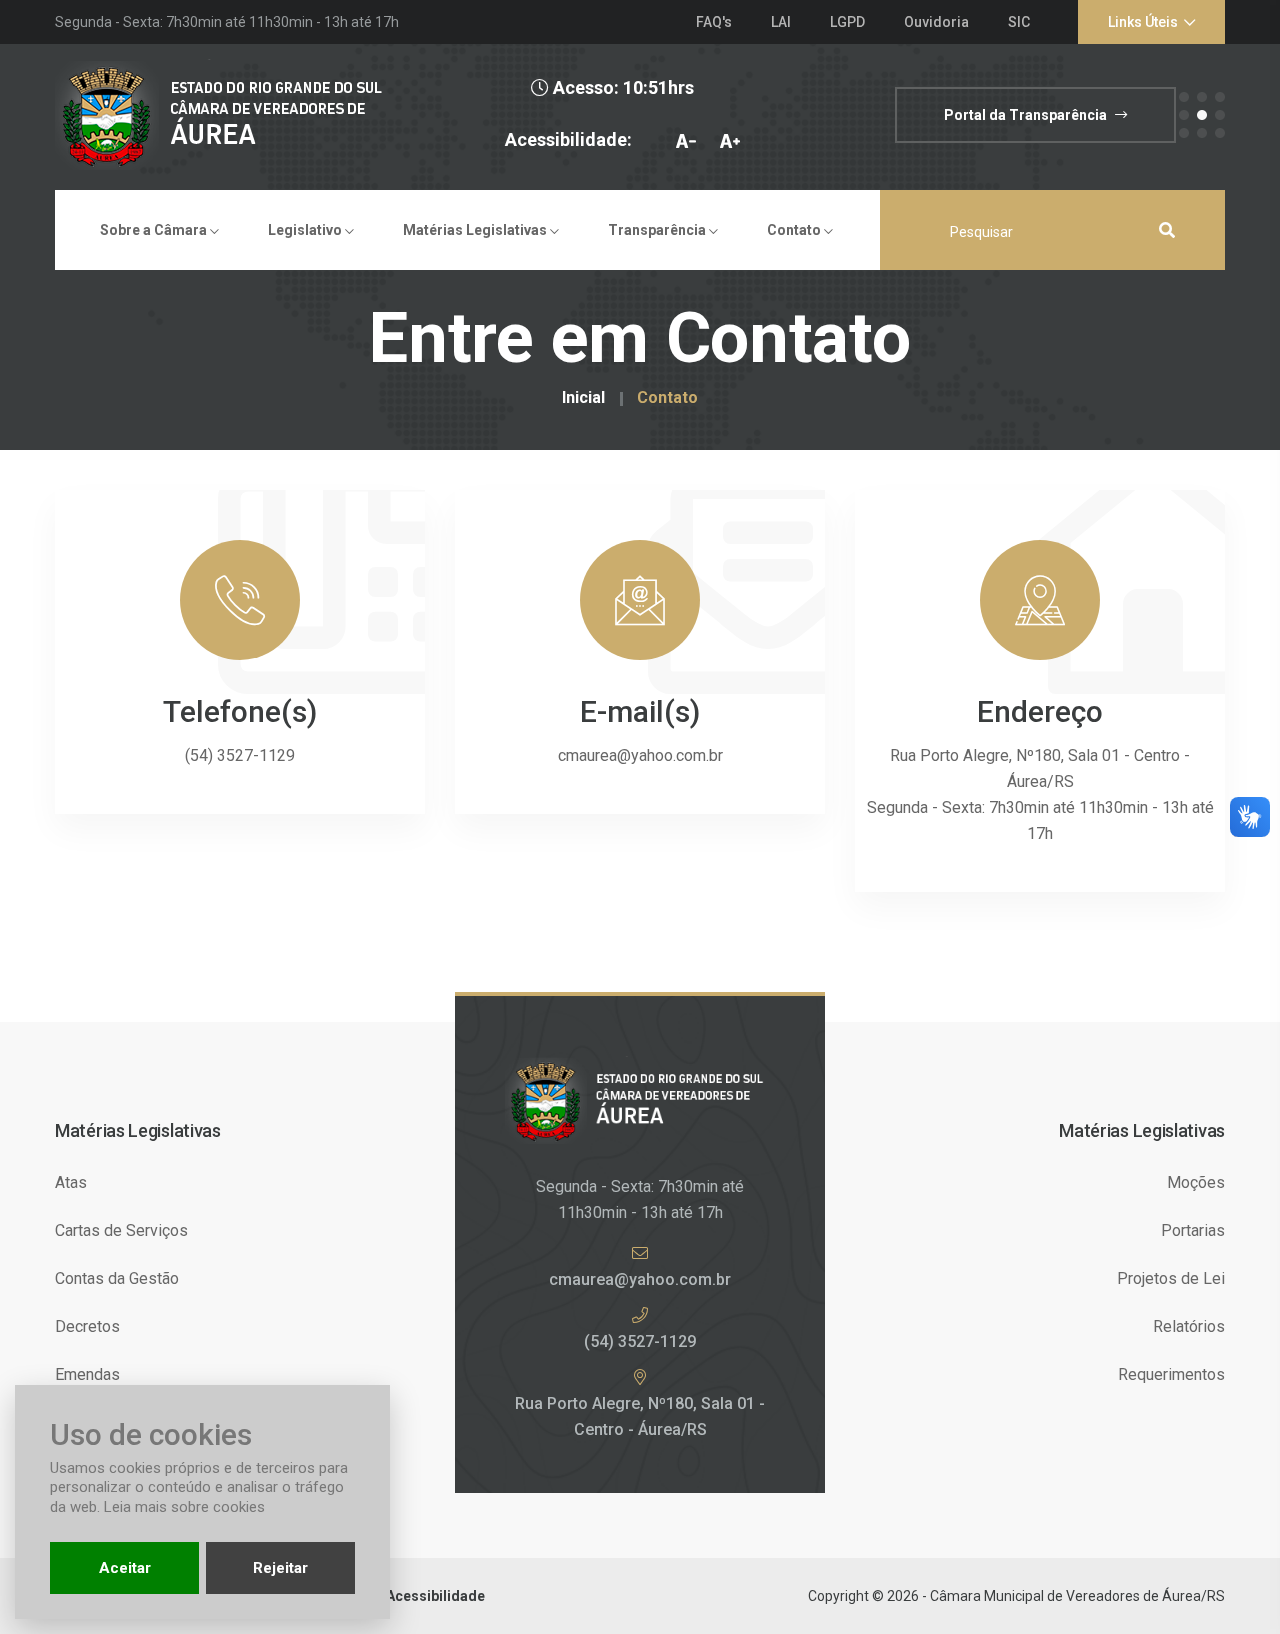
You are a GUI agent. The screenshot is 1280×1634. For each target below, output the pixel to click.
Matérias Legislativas (476, 230)
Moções (1196, 1182)
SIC (1019, 22)
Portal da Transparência (1027, 115)
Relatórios (1189, 1326)
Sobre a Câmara (155, 230)
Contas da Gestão (117, 1278)
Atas (71, 1182)
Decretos (87, 1326)
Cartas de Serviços (121, 1230)
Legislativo (306, 230)
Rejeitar (280, 1568)
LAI (781, 22)
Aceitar (125, 1568)
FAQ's (714, 22)
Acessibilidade (435, 1596)
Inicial (583, 398)
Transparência (658, 230)
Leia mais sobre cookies (184, 1507)
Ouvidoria (936, 22)
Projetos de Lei (1171, 1278)
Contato (795, 230)
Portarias (1193, 1230)
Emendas (87, 1374)
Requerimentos (1171, 1374)
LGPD (847, 22)
